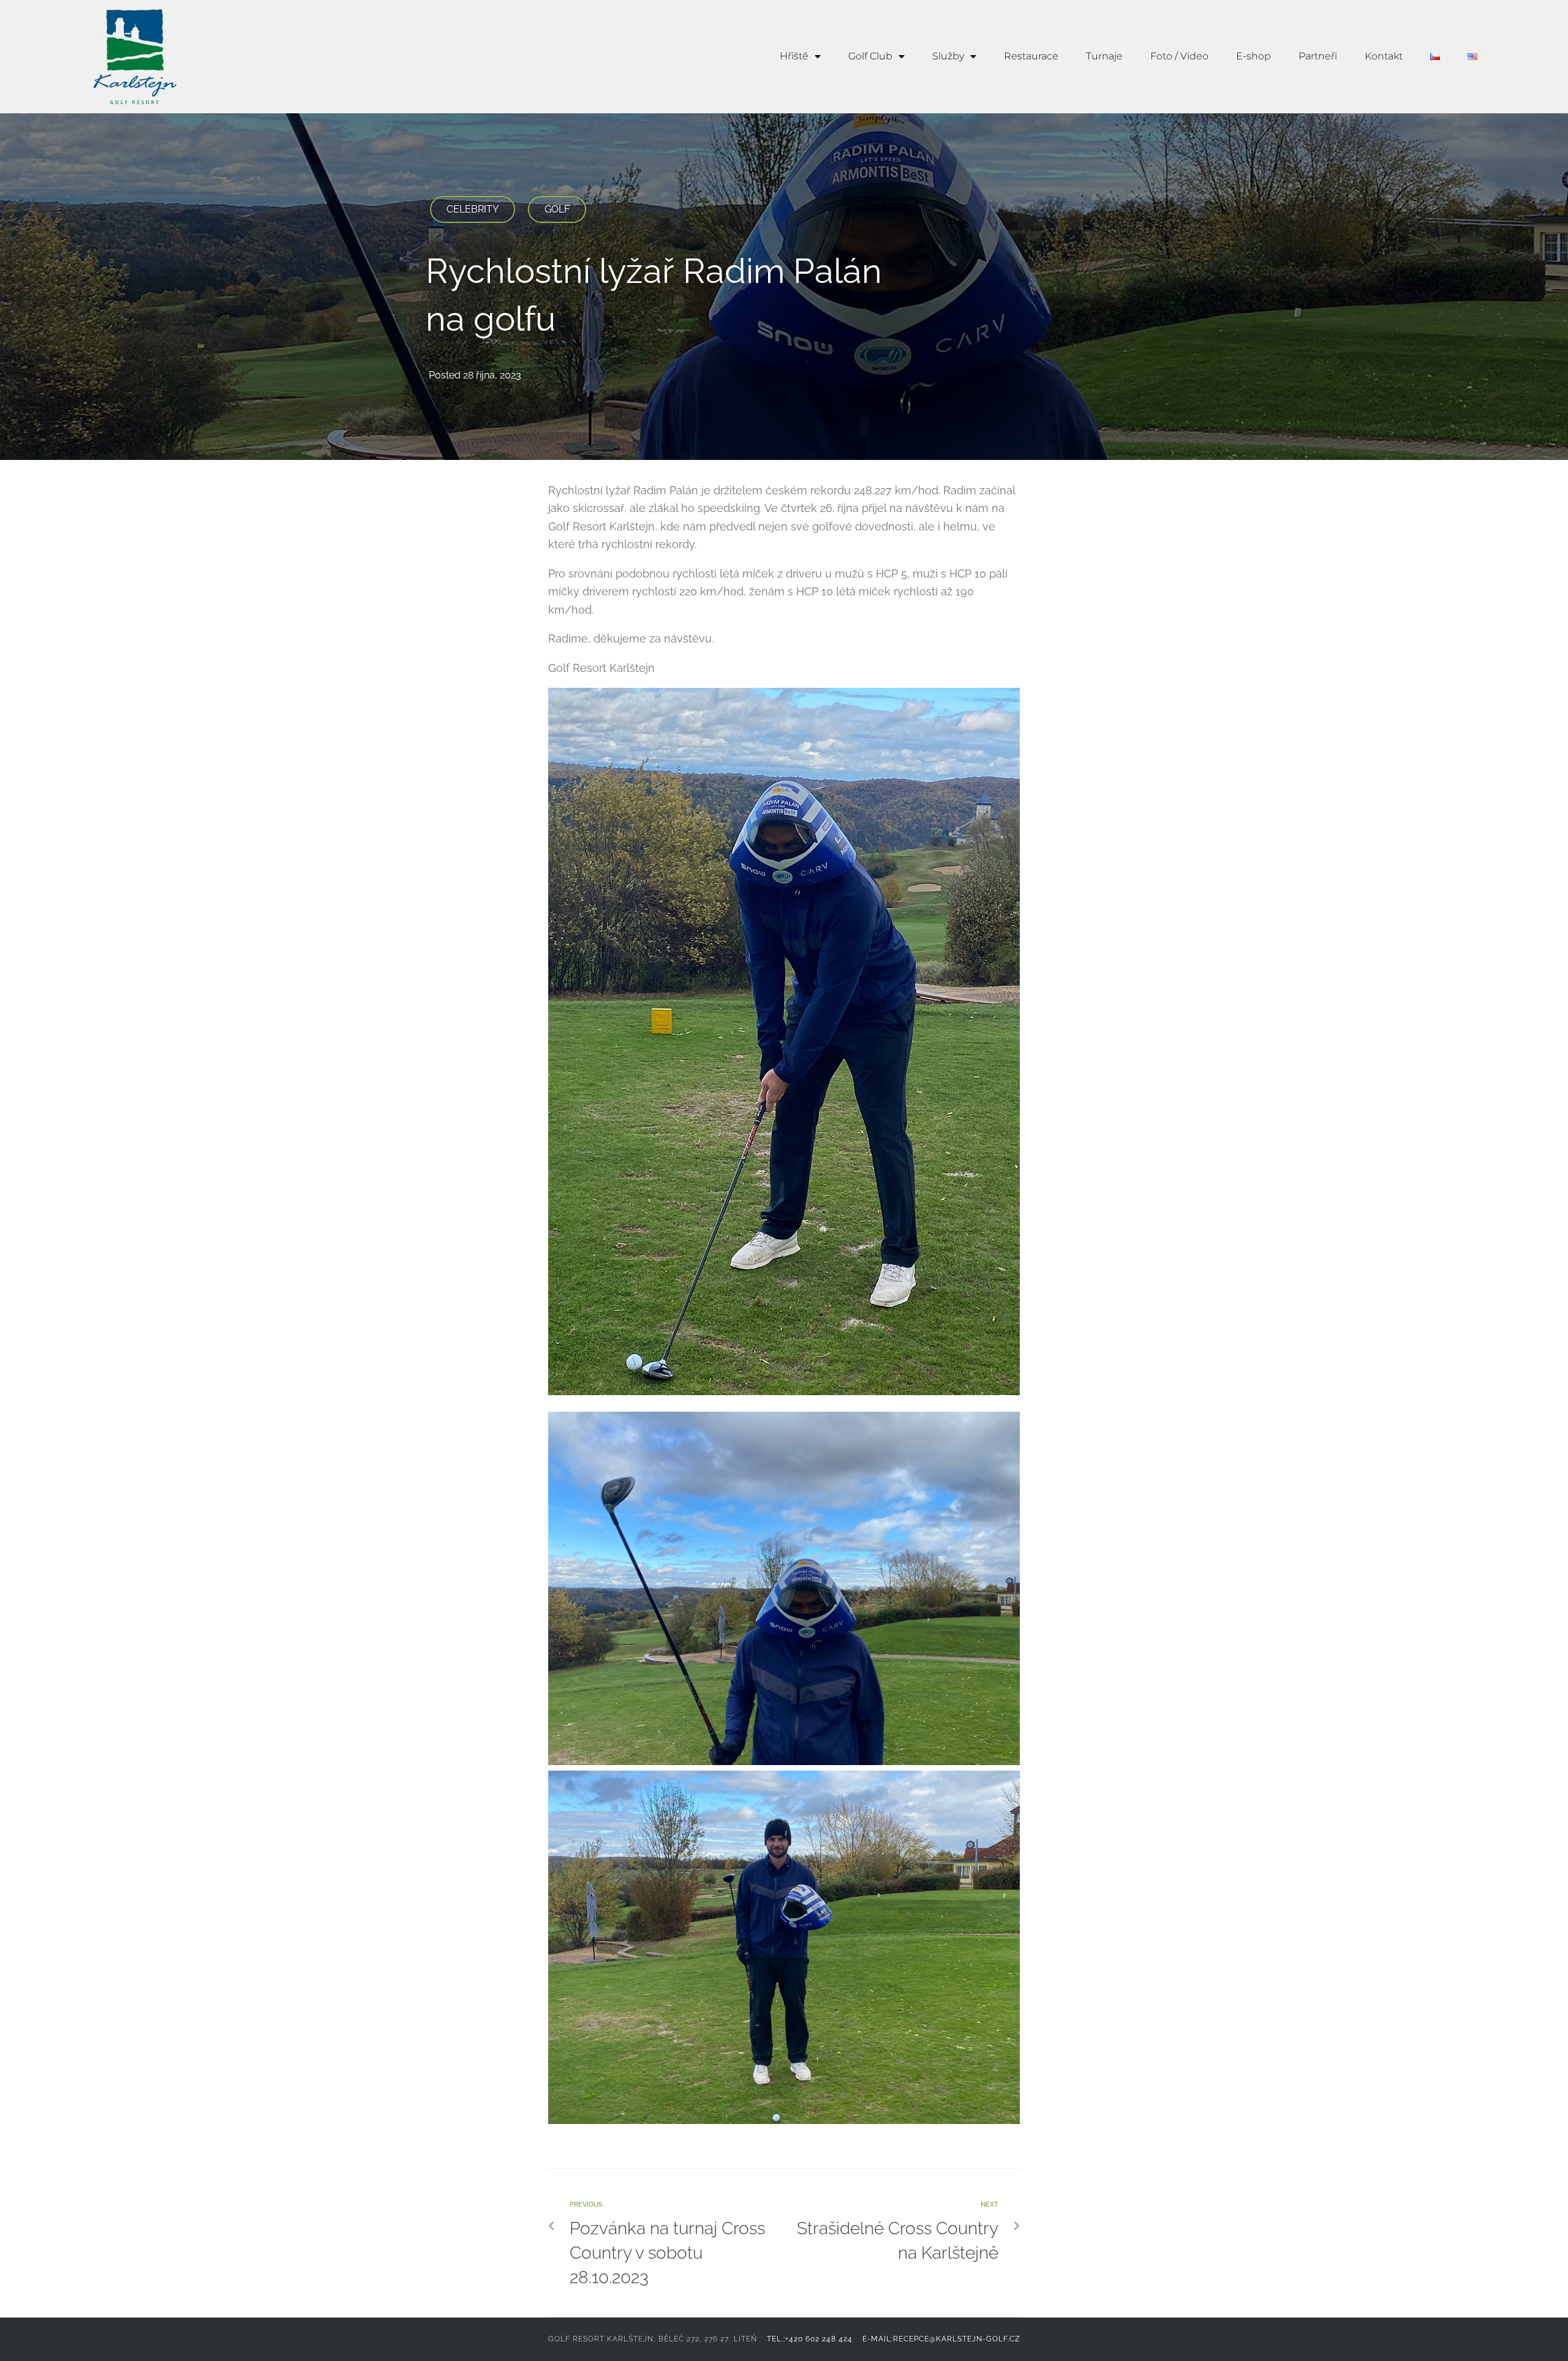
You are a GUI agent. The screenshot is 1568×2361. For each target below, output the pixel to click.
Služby (948, 56)
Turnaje (1104, 56)
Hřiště (794, 56)
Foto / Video (1179, 56)
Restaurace (1031, 56)
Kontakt (1384, 56)
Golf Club (870, 56)
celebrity (473, 209)
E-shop (1253, 56)
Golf (557, 209)
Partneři (1318, 56)
